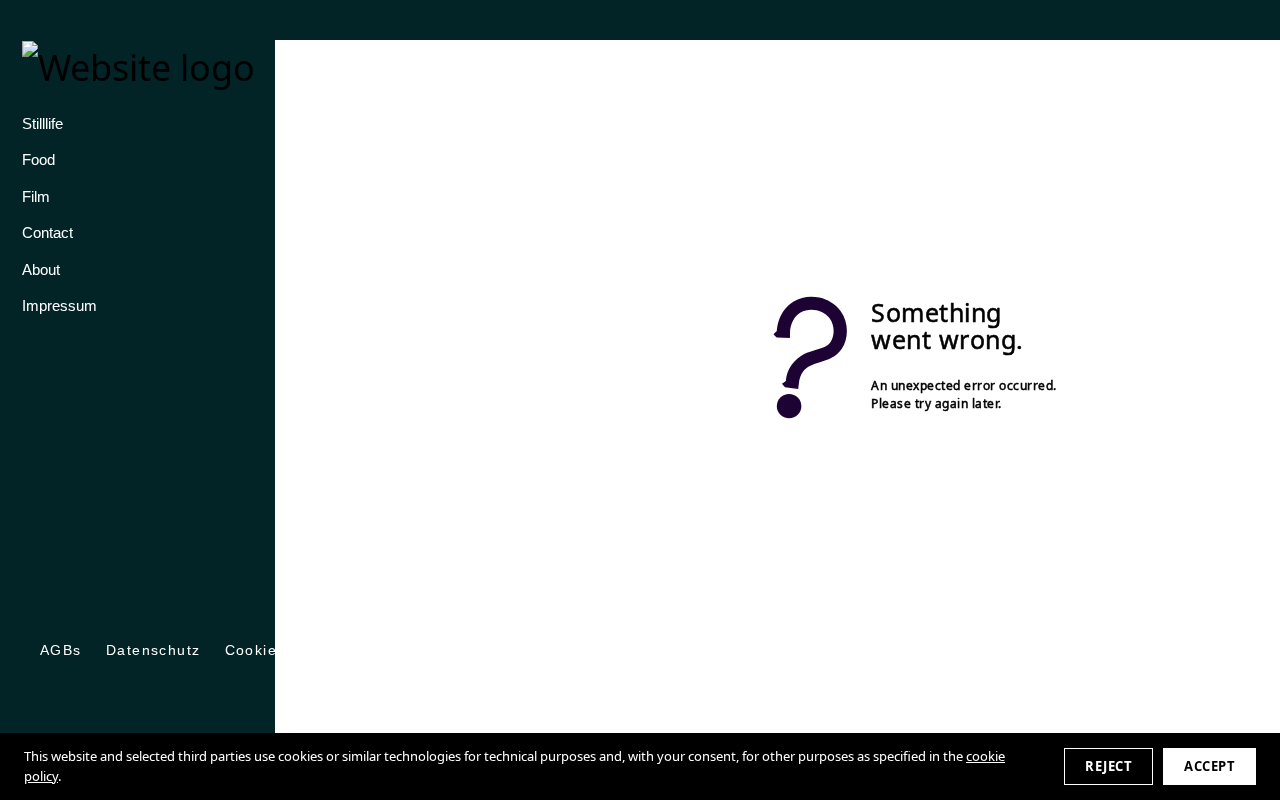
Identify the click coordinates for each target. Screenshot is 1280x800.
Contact (47, 233)
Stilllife (42, 124)
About (41, 270)
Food (38, 160)
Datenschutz (153, 650)
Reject (1108, 766)
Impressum (59, 306)
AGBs (61, 650)
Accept (1209, 766)
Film (36, 197)
